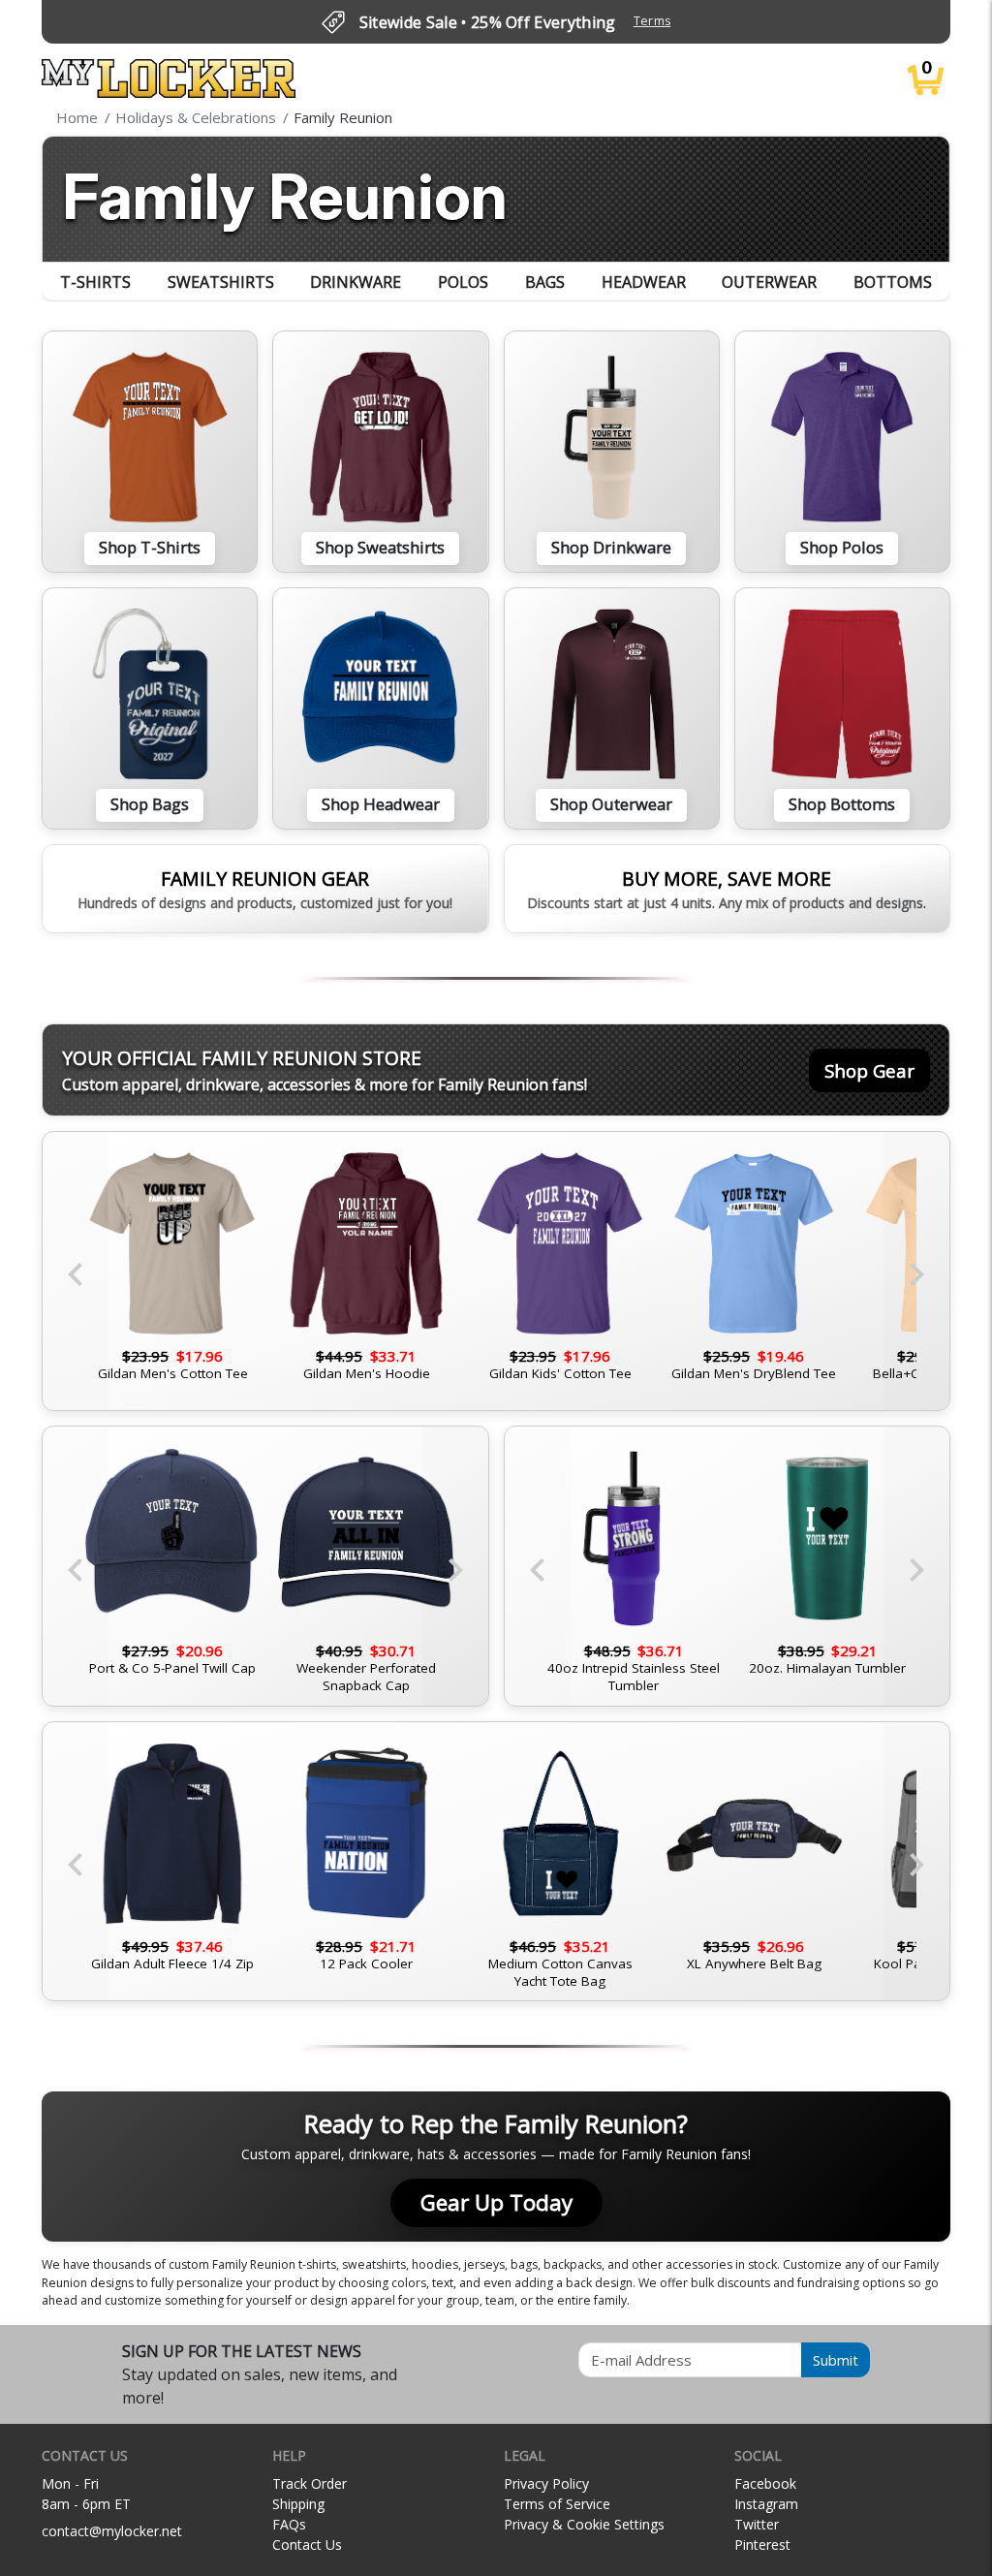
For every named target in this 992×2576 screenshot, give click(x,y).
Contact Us (307, 2545)
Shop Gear (869, 1070)
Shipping (298, 2504)
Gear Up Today (496, 2202)
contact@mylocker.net (112, 2531)
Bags (545, 282)
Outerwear (769, 282)
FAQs (289, 2524)
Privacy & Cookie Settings (584, 2524)
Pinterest (762, 2545)
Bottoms (893, 282)
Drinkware (356, 282)
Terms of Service (557, 2504)
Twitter (757, 2524)
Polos (463, 282)
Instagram (766, 2504)
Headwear (644, 282)
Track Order (310, 2483)
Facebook (765, 2483)
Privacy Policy (546, 2483)
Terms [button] (652, 21)
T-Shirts (95, 282)
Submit (836, 2360)
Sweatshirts (221, 282)
